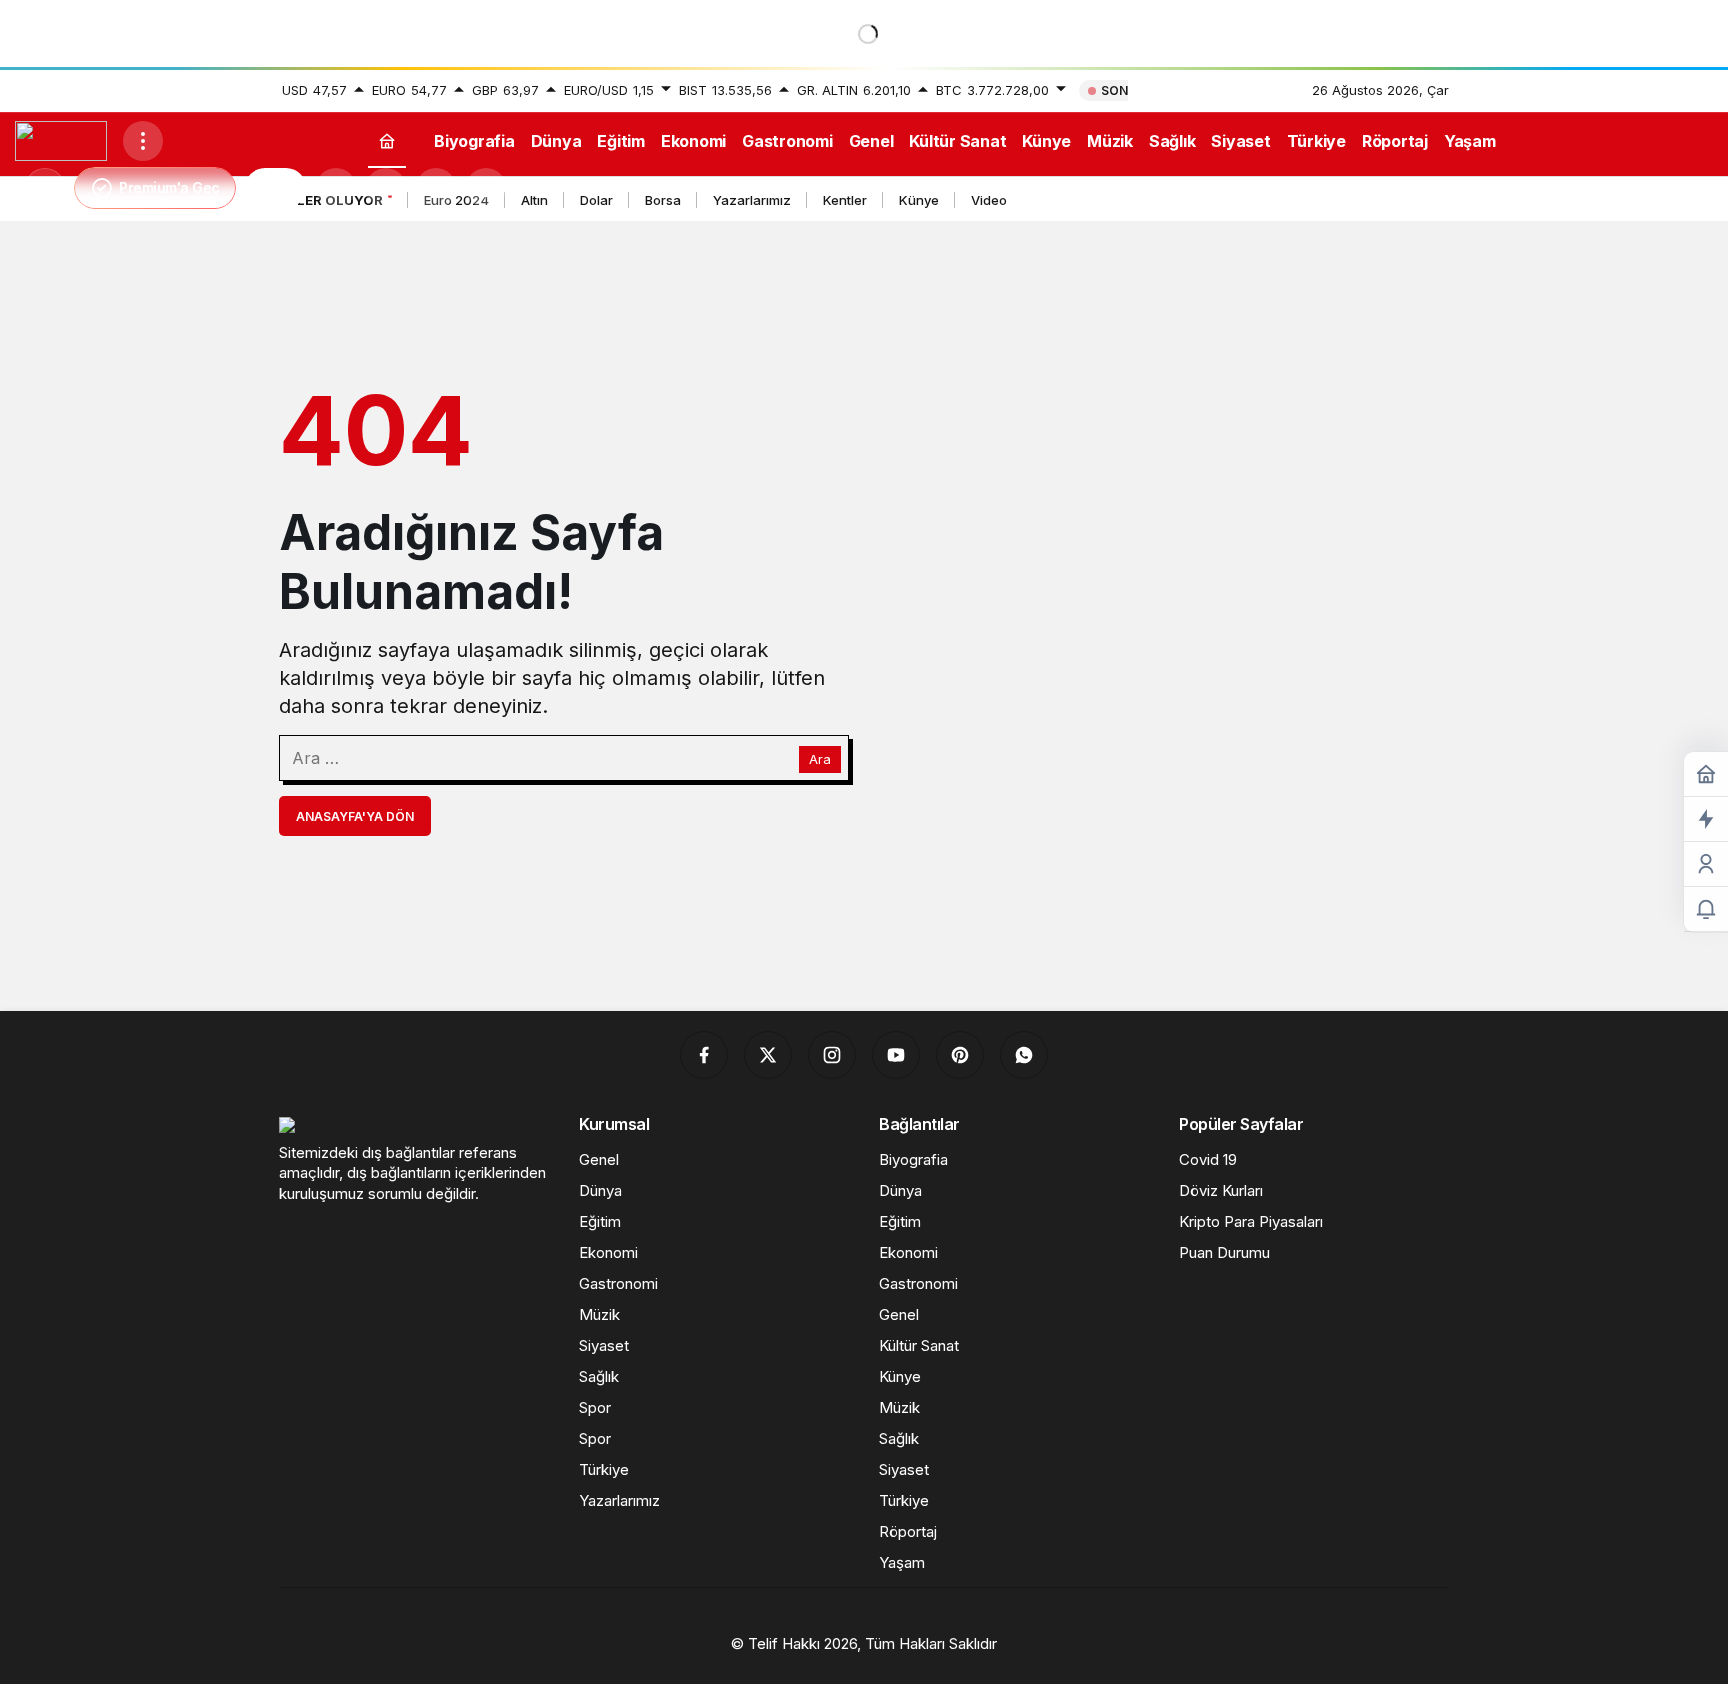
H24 (275, 188)
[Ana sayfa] (387, 140)
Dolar (596, 200)
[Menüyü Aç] (143, 141)
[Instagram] (832, 1055)
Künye (919, 200)
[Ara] (336, 188)
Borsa (663, 200)
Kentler (845, 200)
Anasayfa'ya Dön (355, 816)
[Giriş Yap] (436, 188)
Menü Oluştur (1224, 90)
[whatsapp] (1024, 1055)
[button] (386, 188)
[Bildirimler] (486, 188)
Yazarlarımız (752, 200)
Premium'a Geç (169, 187)
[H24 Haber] (61, 139)
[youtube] (896, 1055)
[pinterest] (960, 1055)
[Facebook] (704, 1055)
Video (989, 200)
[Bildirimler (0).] (1706, 909)
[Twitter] (768, 1055)
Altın (534, 200)
